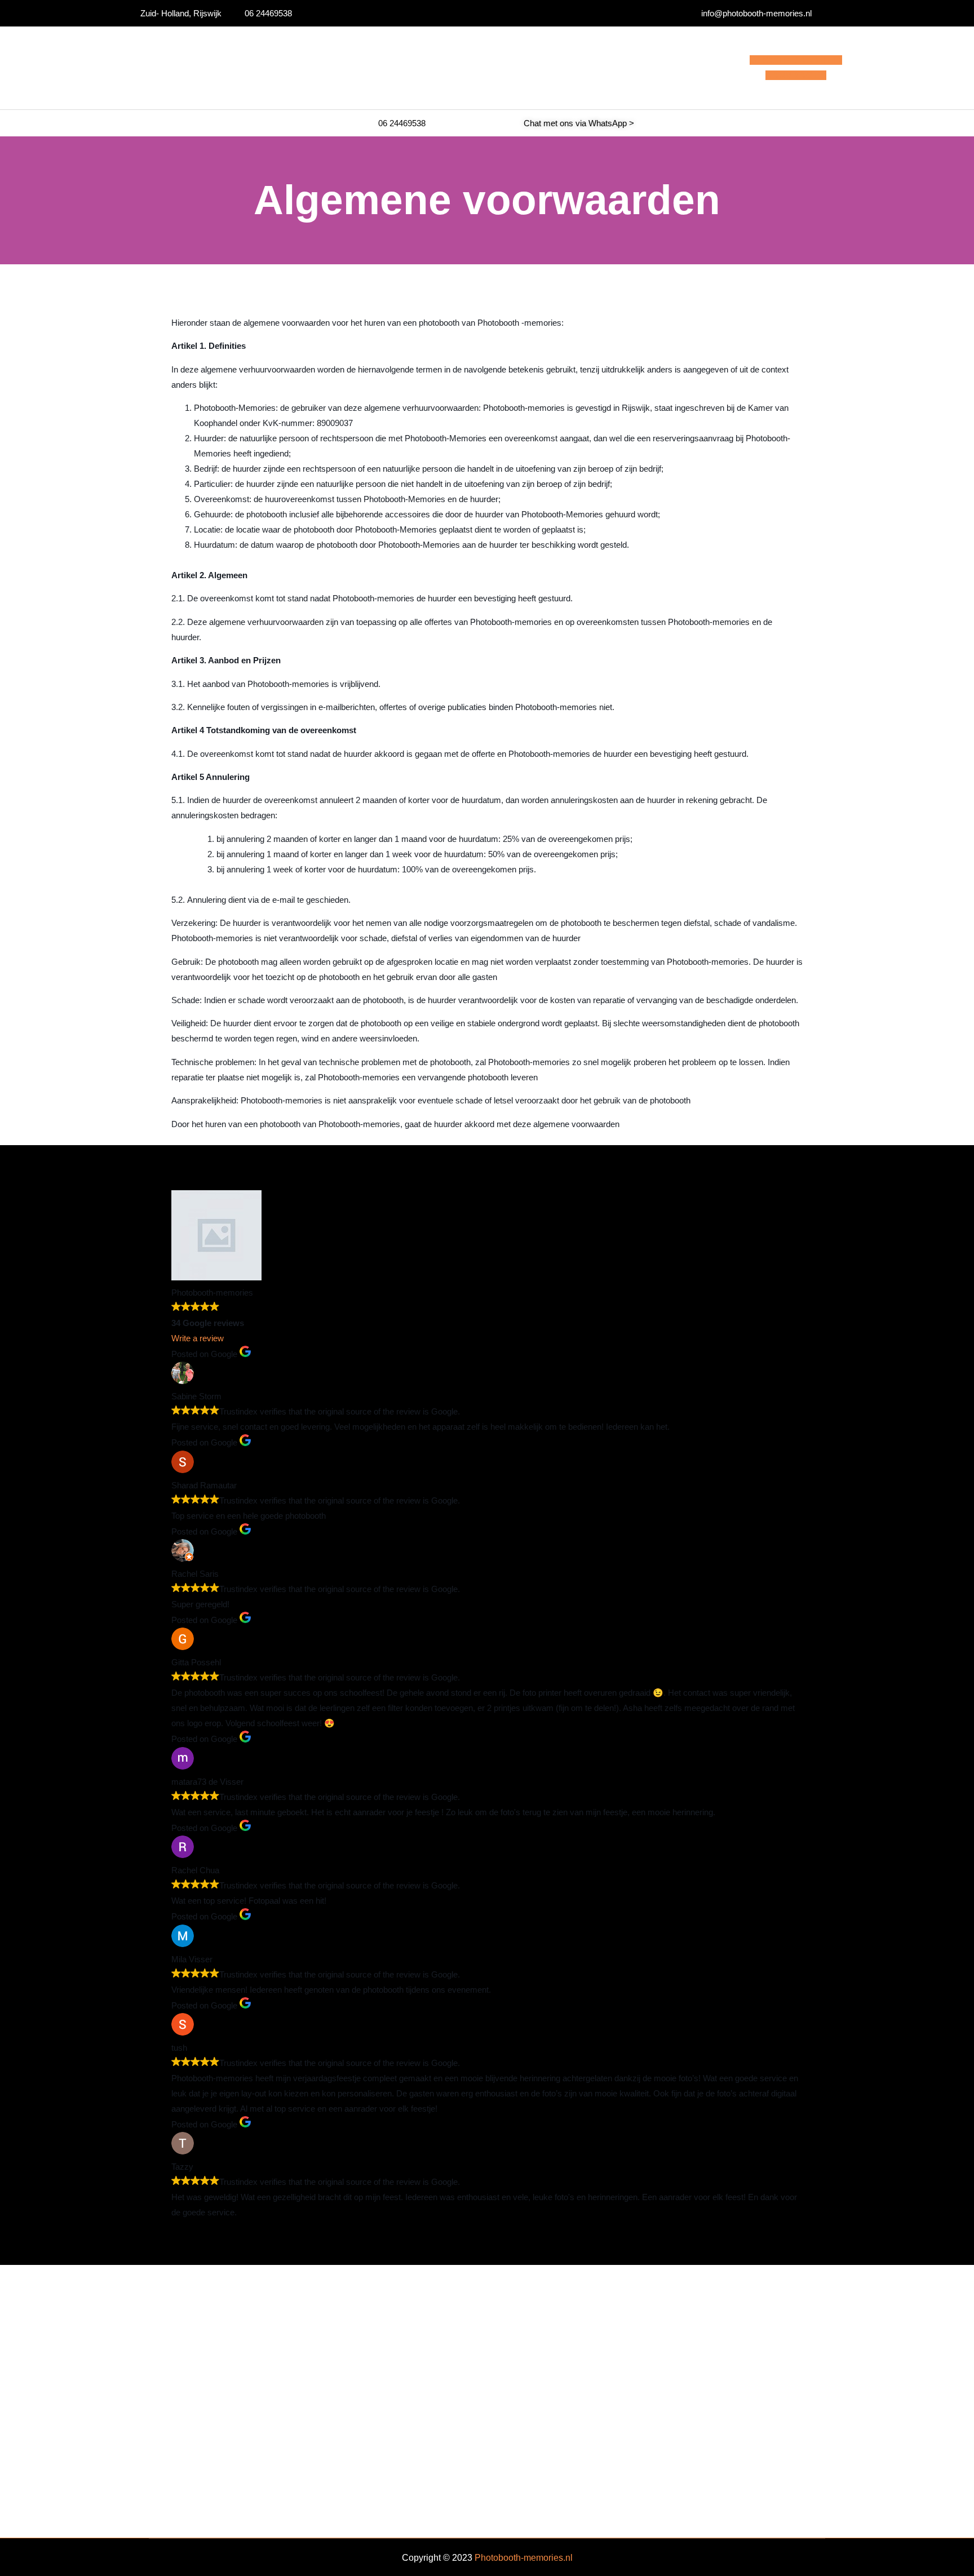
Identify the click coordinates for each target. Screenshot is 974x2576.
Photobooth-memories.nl (524, 2558)
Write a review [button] (198, 1338)
